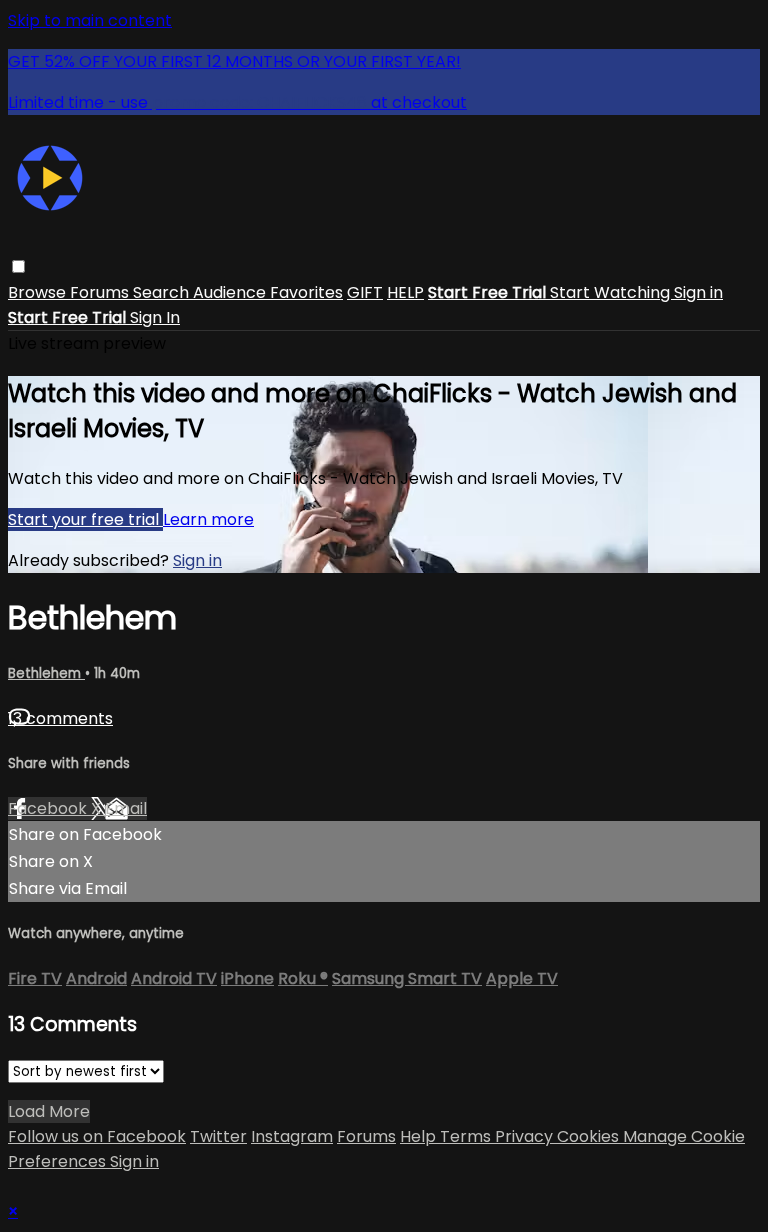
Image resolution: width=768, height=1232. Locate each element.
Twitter (218, 1136)
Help (420, 1136)
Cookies (590, 1136)
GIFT (365, 292)
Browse (39, 292)
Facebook (49, 808)
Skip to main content (90, 20)
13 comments (60, 718)
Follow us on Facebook (97, 1136)
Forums (101, 292)
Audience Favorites (268, 292)
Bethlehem (46, 673)
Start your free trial (85, 519)
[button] (18, 266)
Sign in (698, 292)
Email (126, 808)
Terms (467, 1136)
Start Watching (612, 292)
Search (163, 292)
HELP (405, 292)
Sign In (155, 317)
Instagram (292, 1136)
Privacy (526, 1136)
